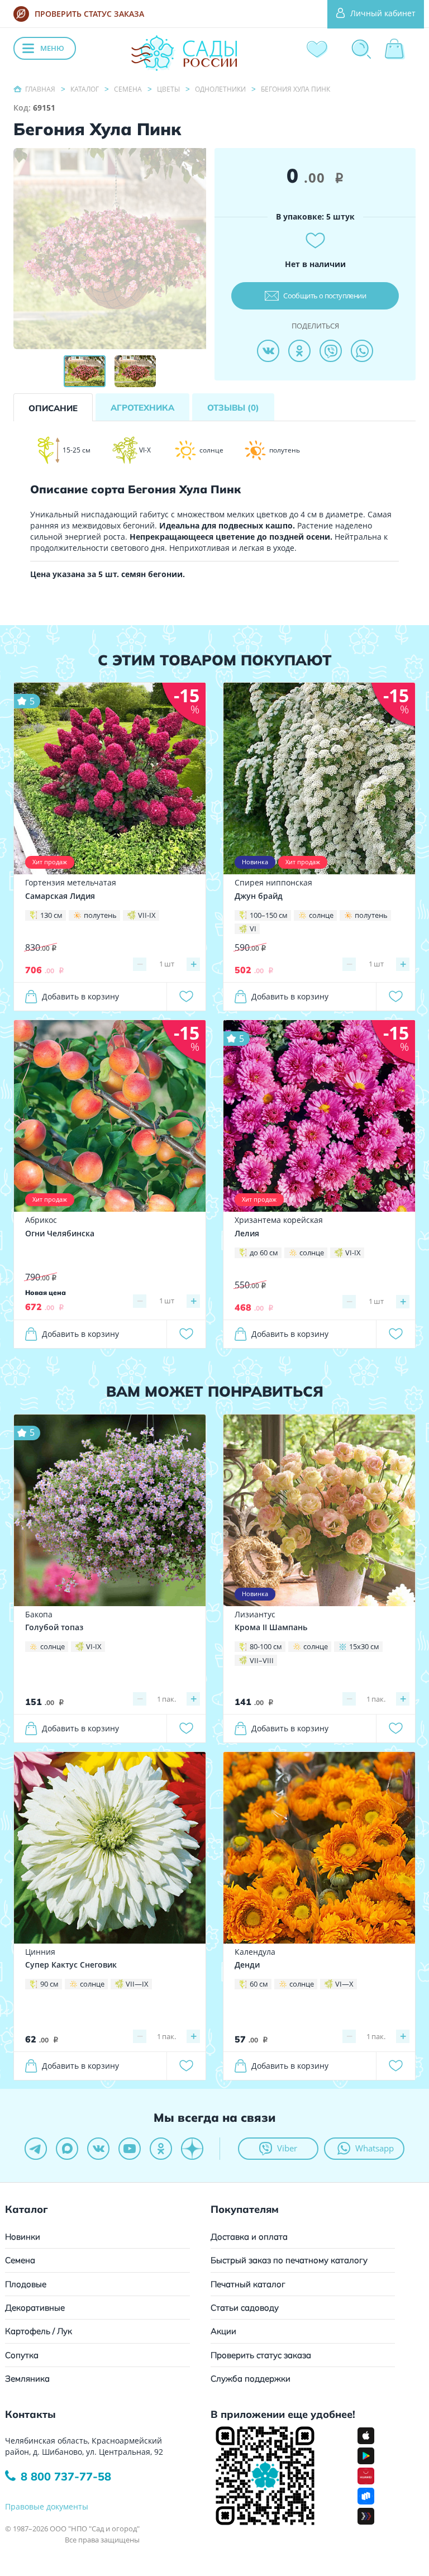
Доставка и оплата (249, 2237)
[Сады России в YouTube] (130, 2149)
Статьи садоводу (245, 2308)
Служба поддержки (251, 2379)
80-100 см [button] (266, 1646)
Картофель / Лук (39, 2331)
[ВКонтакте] (268, 351)
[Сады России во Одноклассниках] (161, 2149)
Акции (223, 2331)
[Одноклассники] (299, 351)
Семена (20, 2260)
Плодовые (26, 2284)
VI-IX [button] (353, 1253)
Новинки (23, 2237)
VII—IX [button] (137, 1984)
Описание (53, 408)
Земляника (27, 2379)
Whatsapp (375, 2148)
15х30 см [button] (364, 1646)
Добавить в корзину (80, 996)
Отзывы (233, 408)
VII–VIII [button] (262, 1660)
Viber (287, 2148)
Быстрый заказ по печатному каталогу (289, 2260)
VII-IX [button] (147, 915)
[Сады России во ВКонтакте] (98, 2149)
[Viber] (331, 351)
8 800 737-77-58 (66, 2476)
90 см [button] (49, 1984)
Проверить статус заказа (261, 2355)
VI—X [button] (344, 1984)
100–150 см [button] (269, 915)
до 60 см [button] (264, 1253)
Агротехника (142, 408)
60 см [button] (259, 1984)
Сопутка (22, 2355)
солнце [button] (321, 915)
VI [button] (253, 928)
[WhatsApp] (362, 351)
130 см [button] (51, 915)
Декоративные (35, 2308)
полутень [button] (100, 915)
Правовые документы (47, 2506)
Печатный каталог (248, 2284)
